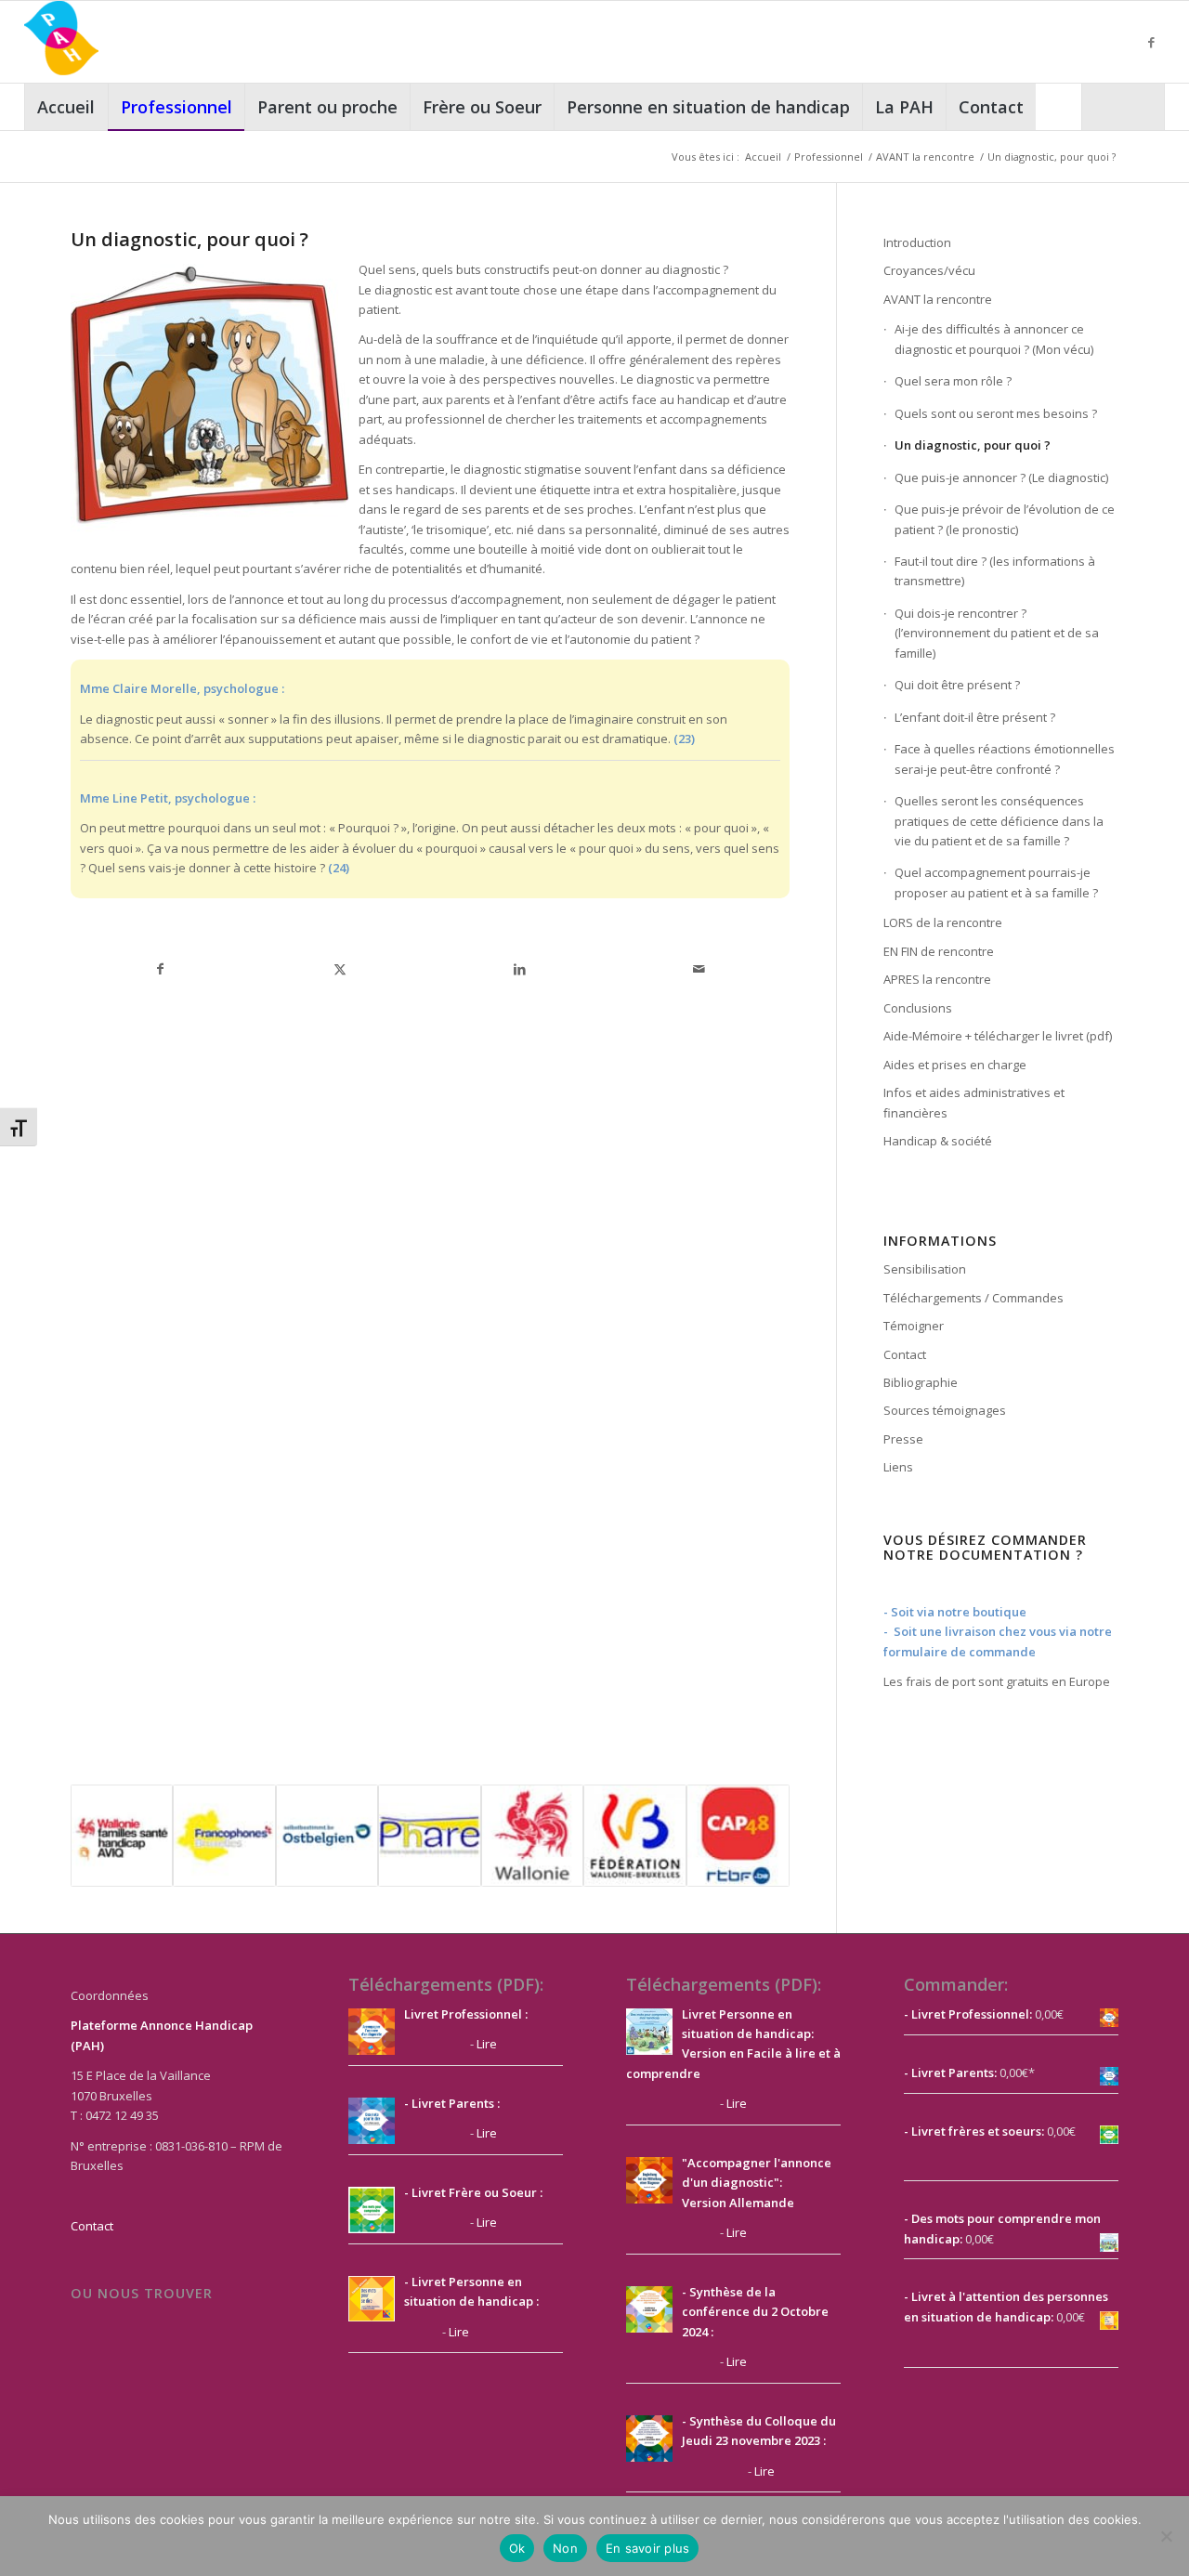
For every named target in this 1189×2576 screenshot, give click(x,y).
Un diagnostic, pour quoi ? (973, 445)
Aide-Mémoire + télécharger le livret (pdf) (998, 1036)
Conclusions (918, 1008)
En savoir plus (648, 2548)
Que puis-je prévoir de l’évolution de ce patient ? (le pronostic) (1005, 519)
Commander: (956, 1984)
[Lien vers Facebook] (1151, 42)
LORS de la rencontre (943, 922)
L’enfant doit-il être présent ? (975, 717)
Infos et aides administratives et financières (974, 1102)
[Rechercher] (1123, 107)
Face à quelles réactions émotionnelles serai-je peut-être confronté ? (1005, 758)
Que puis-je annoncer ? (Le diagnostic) (1001, 477)
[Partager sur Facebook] (161, 969)
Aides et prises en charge (955, 1065)
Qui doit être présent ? (957, 685)
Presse (903, 1439)
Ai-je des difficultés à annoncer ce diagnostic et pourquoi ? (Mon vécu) (994, 339)
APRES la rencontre (937, 979)
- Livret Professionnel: (968, 2014)
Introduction (917, 242)
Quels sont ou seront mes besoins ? (996, 413)
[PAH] (61, 42)
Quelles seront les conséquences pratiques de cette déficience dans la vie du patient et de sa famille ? (999, 821)
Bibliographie (921, 1382)
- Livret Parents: (950, 2073)
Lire (487, 2044)
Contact (905, 1354)
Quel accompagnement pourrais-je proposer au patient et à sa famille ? (996, 882)
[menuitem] (66, 107)
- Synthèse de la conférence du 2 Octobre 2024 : (755, 2312)
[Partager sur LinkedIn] (520, 969)
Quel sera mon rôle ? (953, 381)
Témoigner (914, 1326)
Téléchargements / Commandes (973, 1298)
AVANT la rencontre (938, 299)
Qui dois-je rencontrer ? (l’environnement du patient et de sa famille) (997, 633)
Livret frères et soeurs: (976, 2131)
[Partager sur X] (340, 969)
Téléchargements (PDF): (446, 1984)
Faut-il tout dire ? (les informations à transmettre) (995, 571)
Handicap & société (938, 1141)
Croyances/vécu (929, 270)
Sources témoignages (945, 1410)
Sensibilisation (925, 1269)
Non (565, 2548)
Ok (517, 2548)
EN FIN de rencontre (939, 951)
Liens (898, 1467)
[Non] (1166, 2536)
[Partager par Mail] (699, 969)
